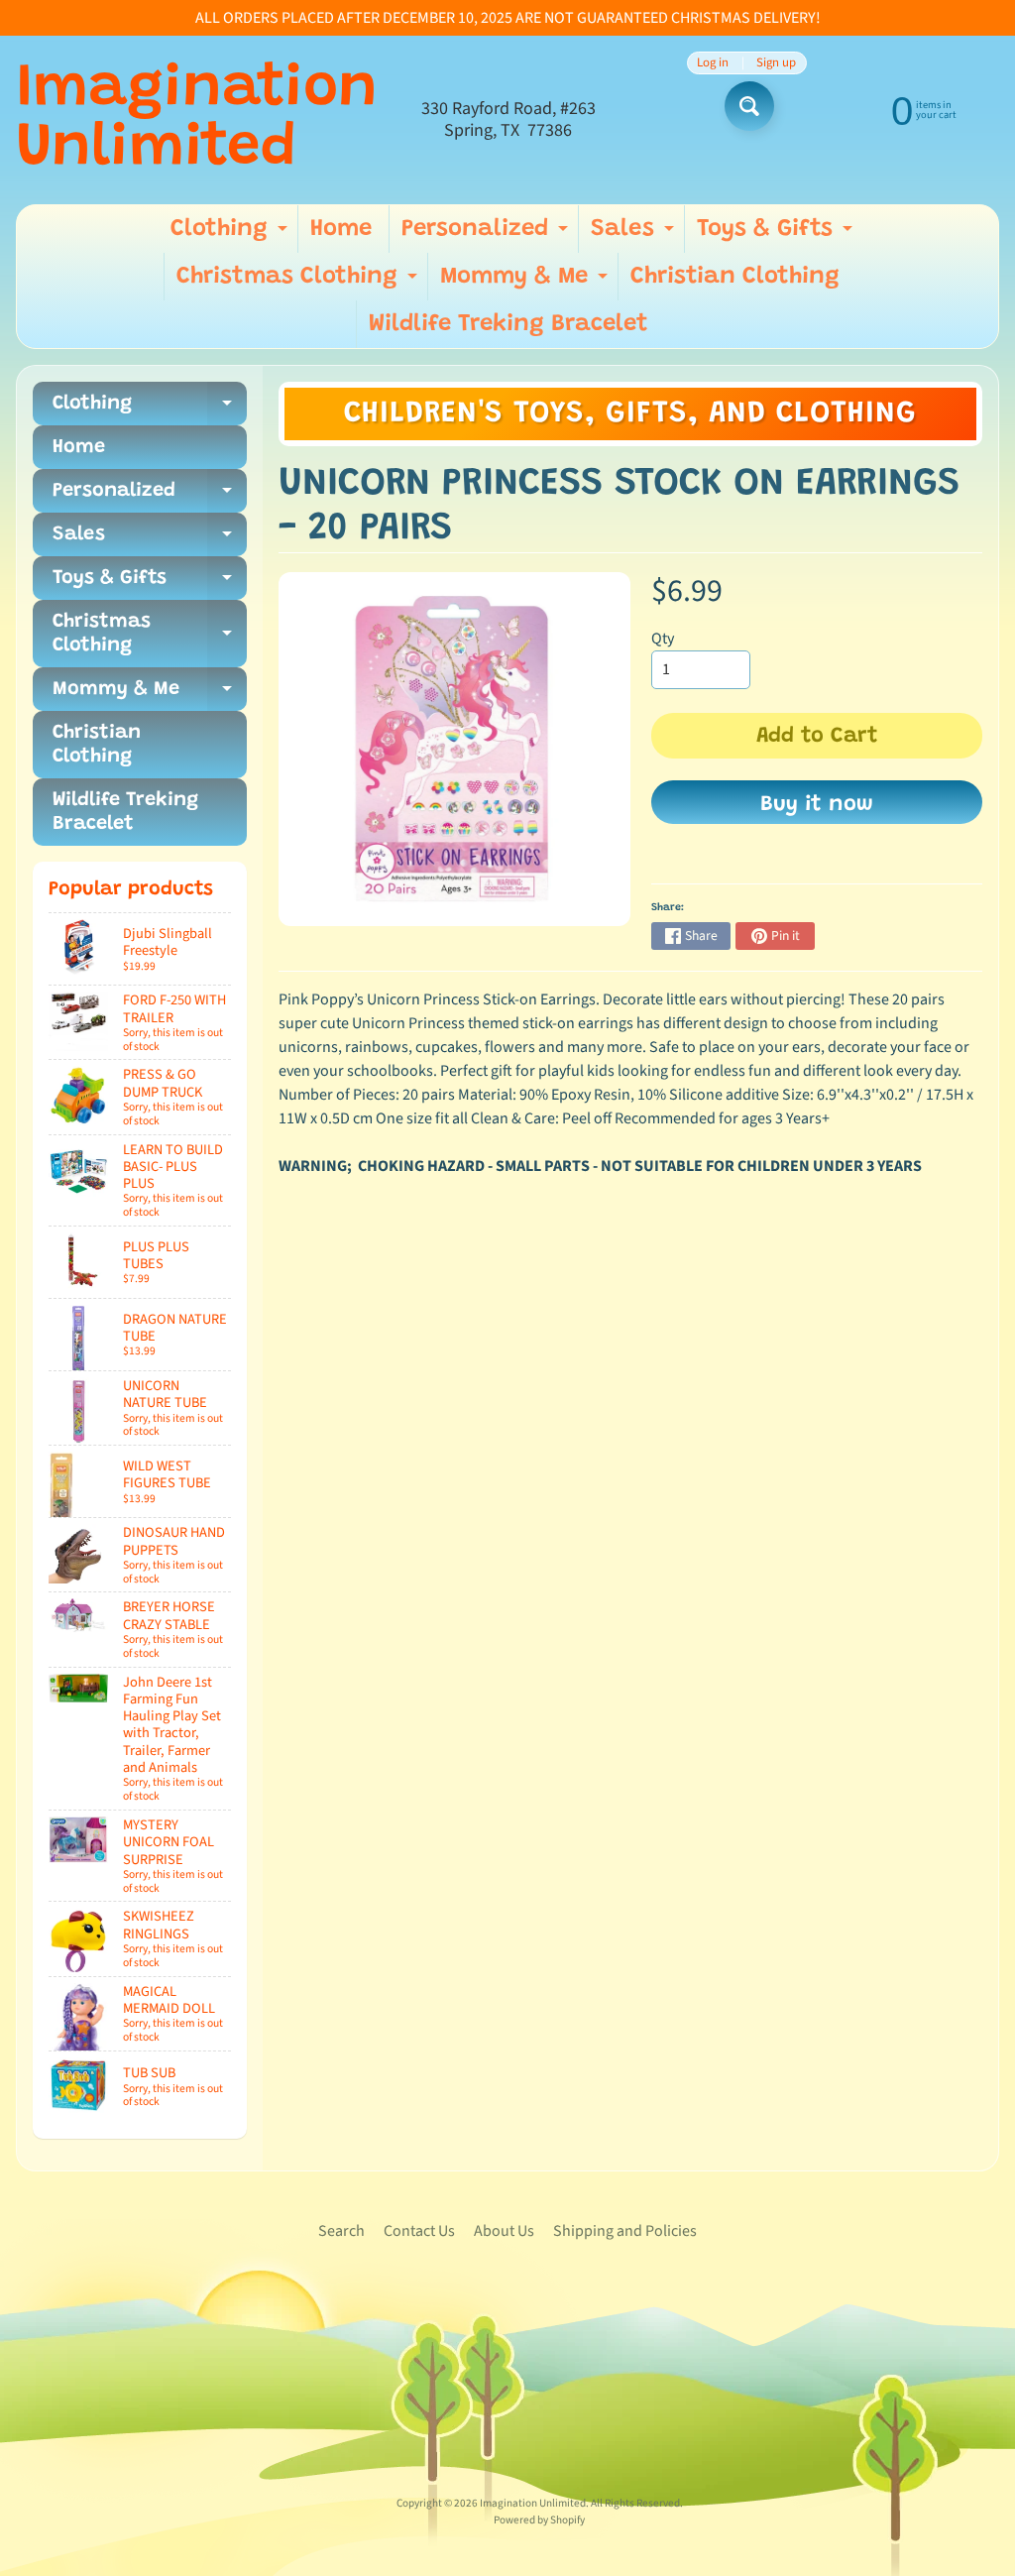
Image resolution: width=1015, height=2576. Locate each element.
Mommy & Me (526, 283)
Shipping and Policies (625, 2231)
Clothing (231, 235)
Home (341, 229)
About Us (504, 2231)
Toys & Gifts (777, 235)
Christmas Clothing (299, 283)
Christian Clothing (735, 277)
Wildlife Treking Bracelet (508, 324)
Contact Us (419, 2231)
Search (341, 2231)
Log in (713, 63)
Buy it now (817, 805)
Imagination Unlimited (197, 120)
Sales (635, 235)
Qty (663, 639)
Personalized (487, 235)
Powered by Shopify (539, 2520)
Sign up (776, 63)
